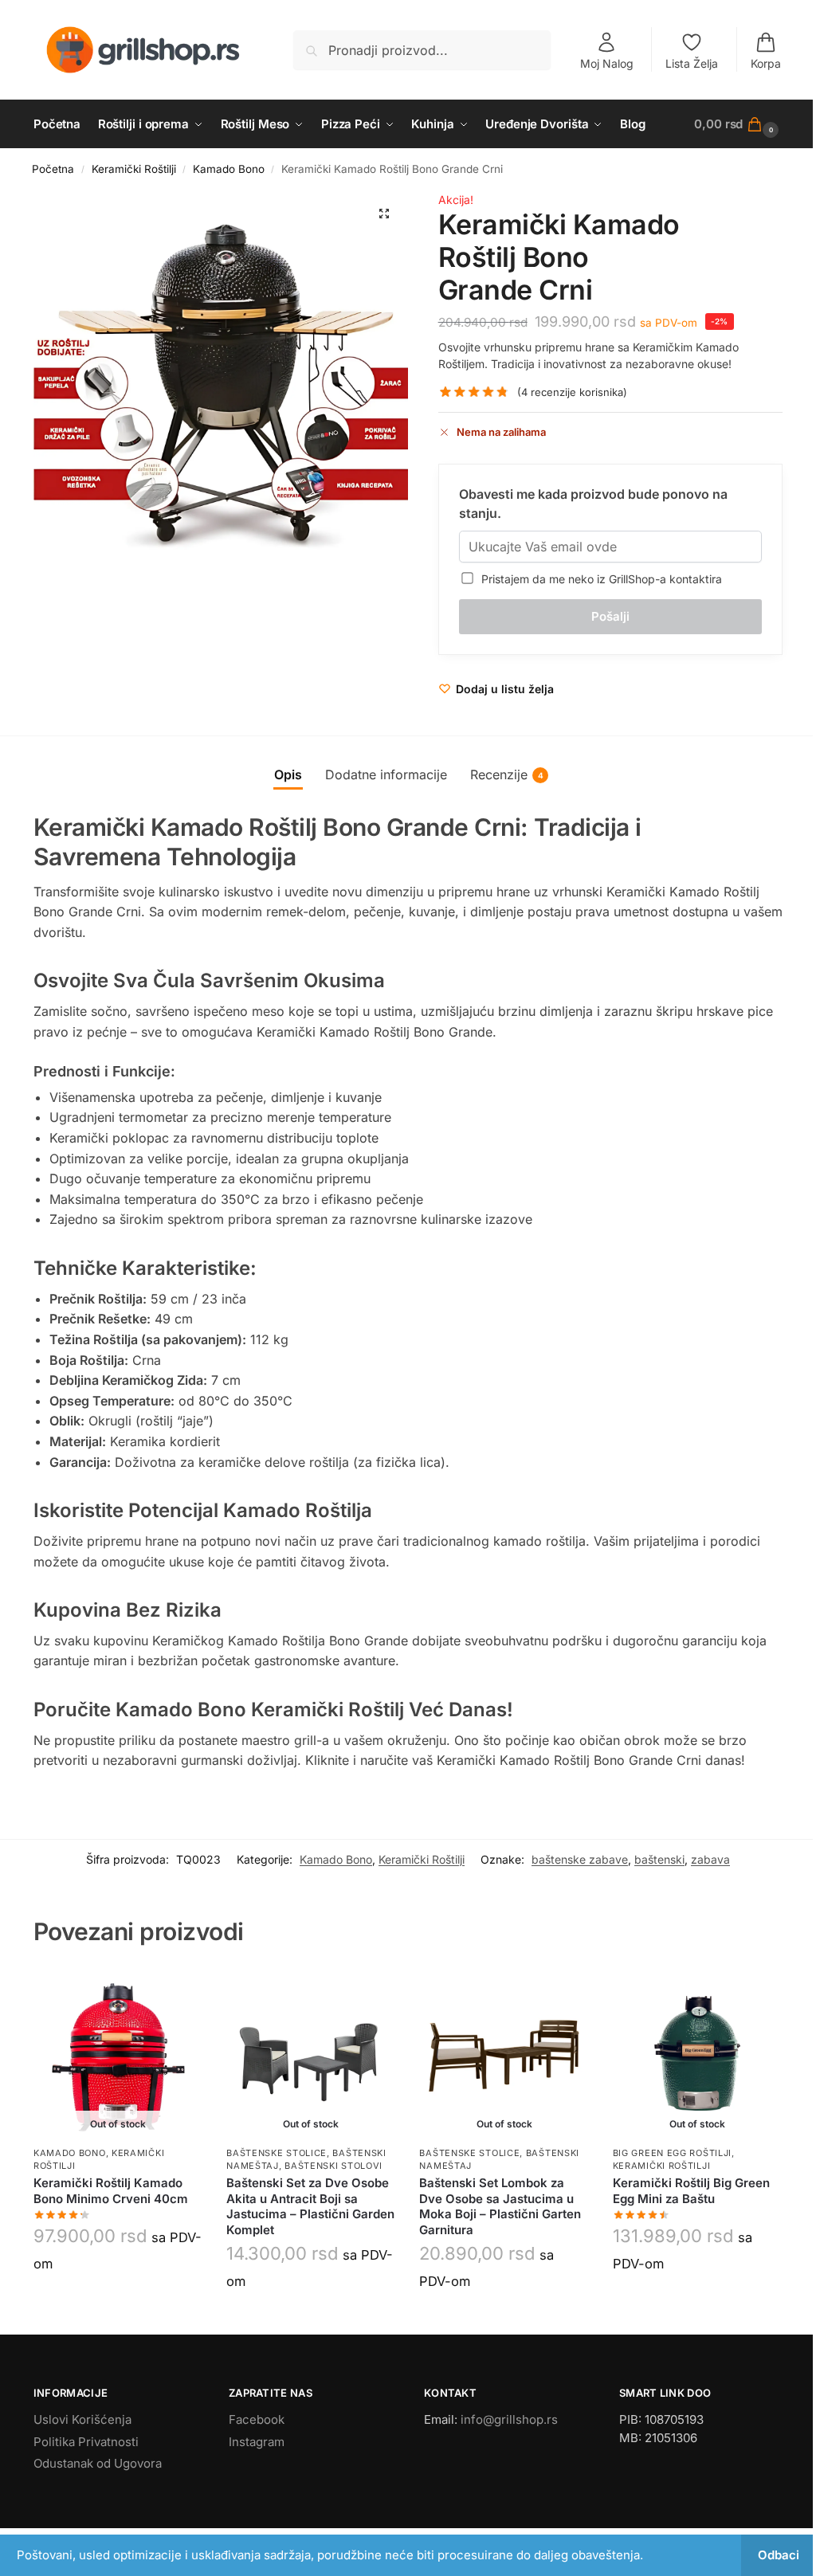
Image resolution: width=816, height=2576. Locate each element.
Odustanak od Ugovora (98, 2463)
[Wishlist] (178, 1993)
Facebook (257, 2419)
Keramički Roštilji (134, 169)
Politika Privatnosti (86, 2442)
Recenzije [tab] (507, 774)
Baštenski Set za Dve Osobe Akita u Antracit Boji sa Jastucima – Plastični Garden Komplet (310, 2206)
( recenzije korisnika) (572, 392)
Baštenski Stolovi (333, 2166)
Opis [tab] (288, 774)
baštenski (659, 1859)
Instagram (257, 2442)
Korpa (766, 63)
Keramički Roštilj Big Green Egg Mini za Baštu (691, 2191)
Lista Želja (692, 63)
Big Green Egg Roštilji (672, 2153)
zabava (710, 1859)
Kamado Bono (229, 169)
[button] (738, 124)
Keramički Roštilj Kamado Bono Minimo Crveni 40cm (111, 2191)
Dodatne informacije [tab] (386, 774)
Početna (53, 169)
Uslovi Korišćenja (82, 2419)
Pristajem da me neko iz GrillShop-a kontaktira (598, 579)
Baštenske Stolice (277, 2153)
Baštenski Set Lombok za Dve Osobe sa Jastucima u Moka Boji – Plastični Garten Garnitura (500, 2206)
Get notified (118, 2301)
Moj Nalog (607, 63)
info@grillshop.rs (509, 2419)
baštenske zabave (580, 1859)
